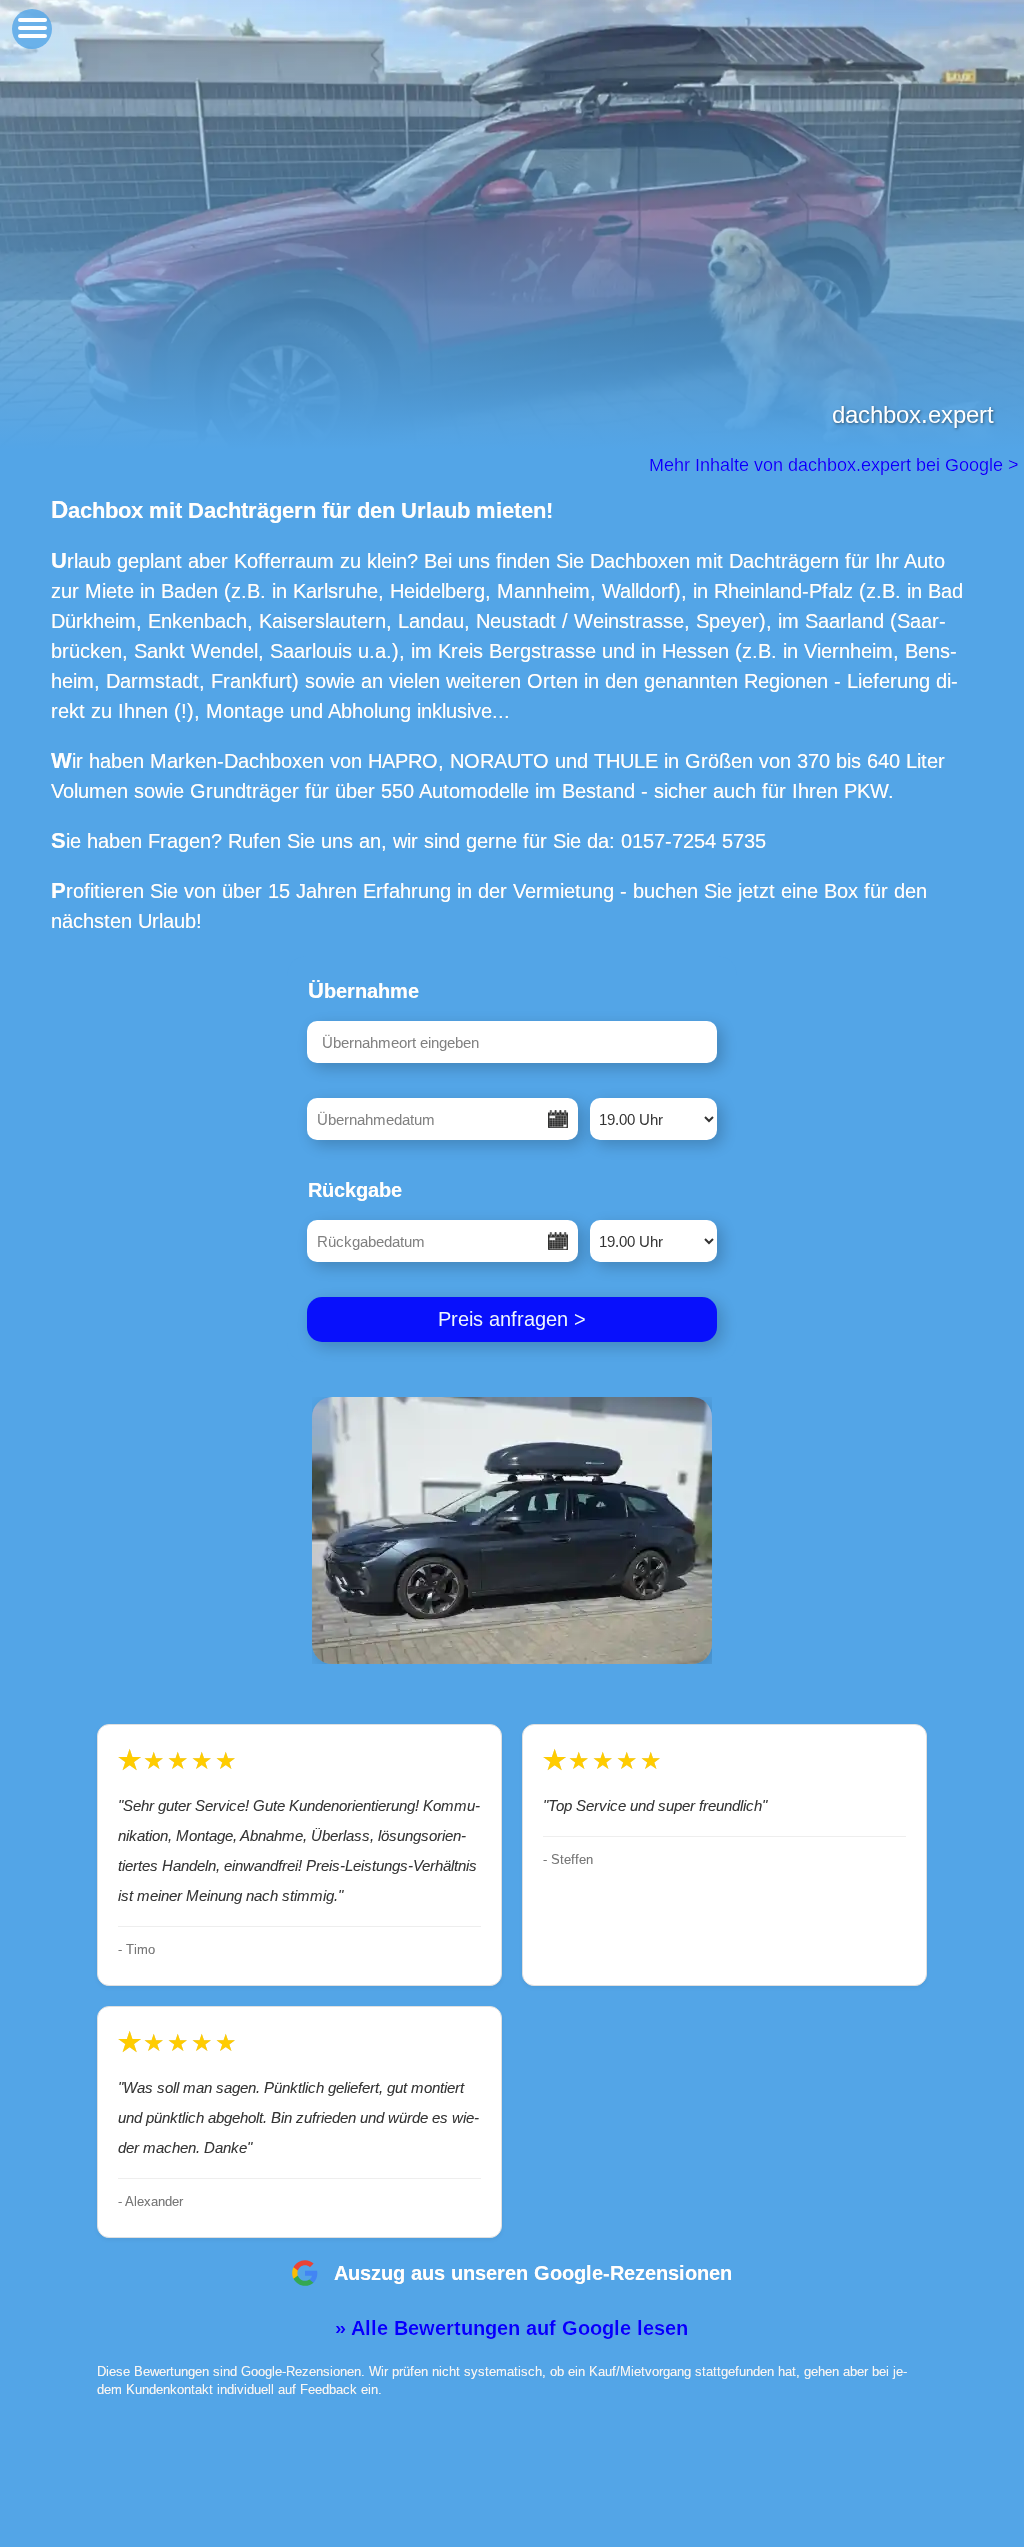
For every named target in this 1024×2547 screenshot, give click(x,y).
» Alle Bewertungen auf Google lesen (511, 2328)
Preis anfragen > (512, 1319)
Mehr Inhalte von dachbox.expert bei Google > (836, 465)
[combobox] (512, 1042)
